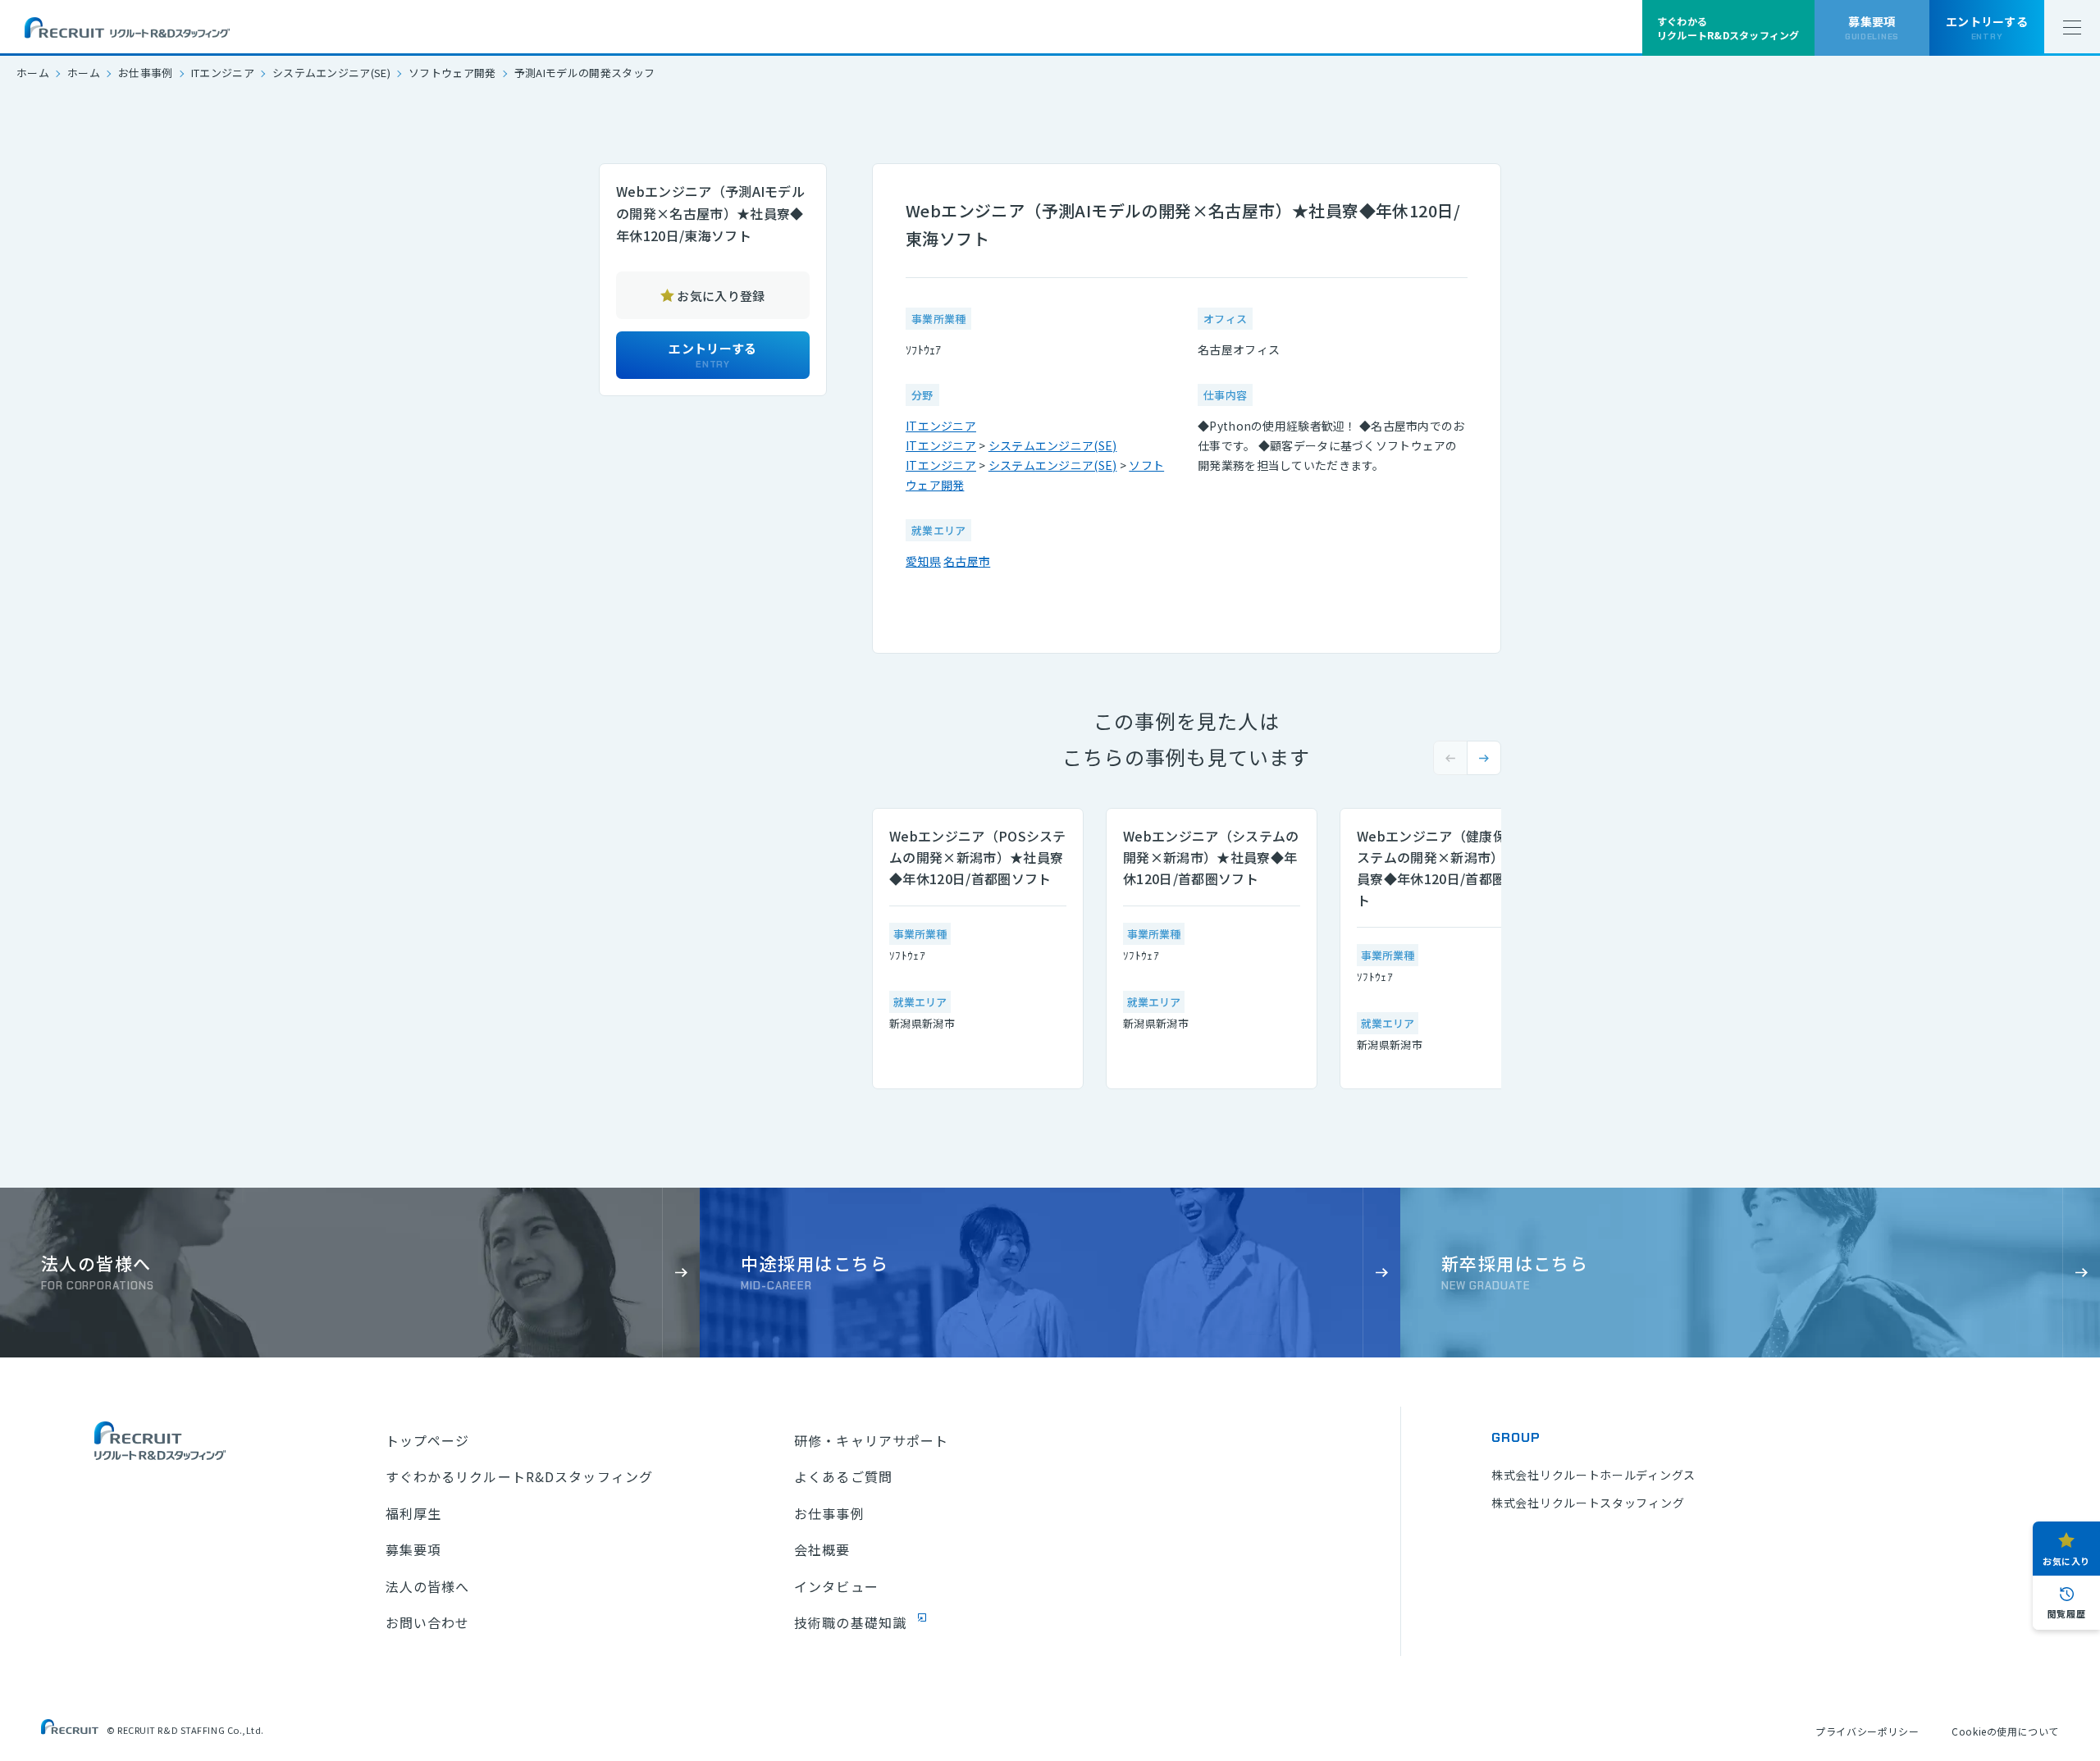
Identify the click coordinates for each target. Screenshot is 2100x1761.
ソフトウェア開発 (452, 73)
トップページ (428, 1440)
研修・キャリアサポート (871, 1440)
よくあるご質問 (843, 1476)
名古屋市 (967, 561)
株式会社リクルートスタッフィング (1588, 1503)
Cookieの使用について (2005, 1731)
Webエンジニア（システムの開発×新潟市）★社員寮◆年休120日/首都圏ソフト (1211, 857)
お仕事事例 (146, 73)
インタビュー (836, 1586)
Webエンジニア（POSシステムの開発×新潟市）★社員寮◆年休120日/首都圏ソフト (978, 857)
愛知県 (923, 561)
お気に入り (2066, 1561)
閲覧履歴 (2066, 1613)
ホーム (33, 73)
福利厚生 (413, 1513)
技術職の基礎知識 (850, 1622)
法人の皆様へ (428, 1586)
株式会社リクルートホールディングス (1593, 1475)
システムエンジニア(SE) (331, 73)
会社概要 (822, 1549)
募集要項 (413, 1549)
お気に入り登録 (721, 296)
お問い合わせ (428, 1622)
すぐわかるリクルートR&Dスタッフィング (519, 1476)
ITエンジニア (223, 73)
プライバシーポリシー (1867, 1731)
